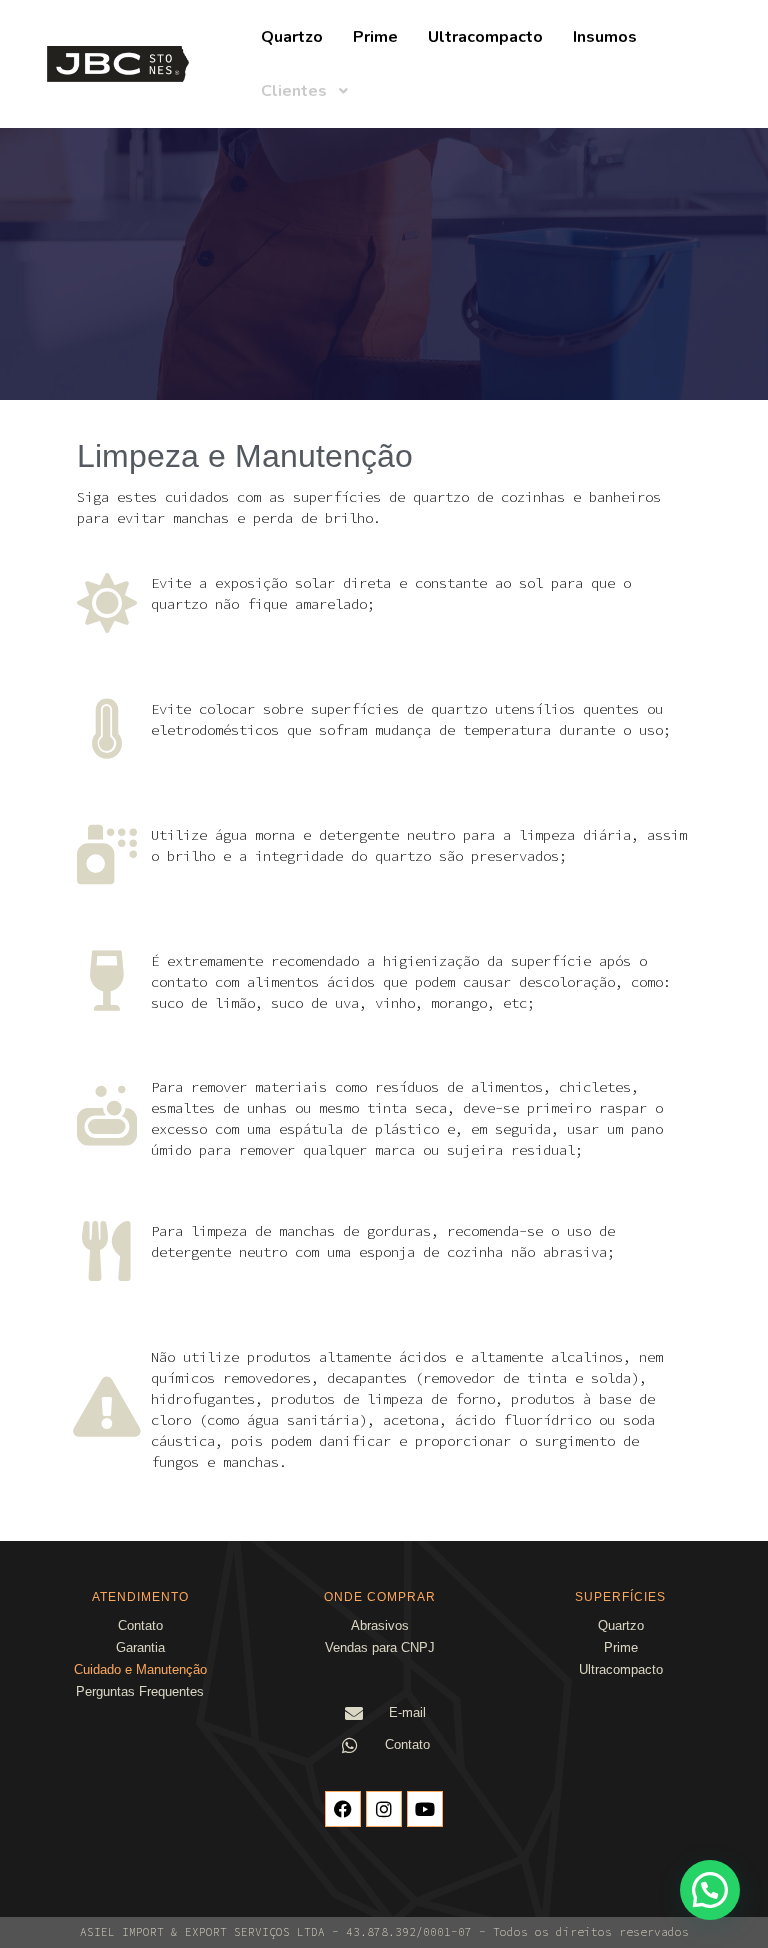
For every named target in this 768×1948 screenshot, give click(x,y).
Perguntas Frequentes (140, 1691)
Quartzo (621, 1625)
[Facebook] (343, 1809)
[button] (710, 1890)
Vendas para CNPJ (380, 1647)
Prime (621, 1647)
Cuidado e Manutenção (140, 1669)
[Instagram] (384, 1809)
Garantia (140, 1647)
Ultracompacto (621, 1669)
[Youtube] (425, 1809)
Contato (140, 1625)
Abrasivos (380, 1625)
